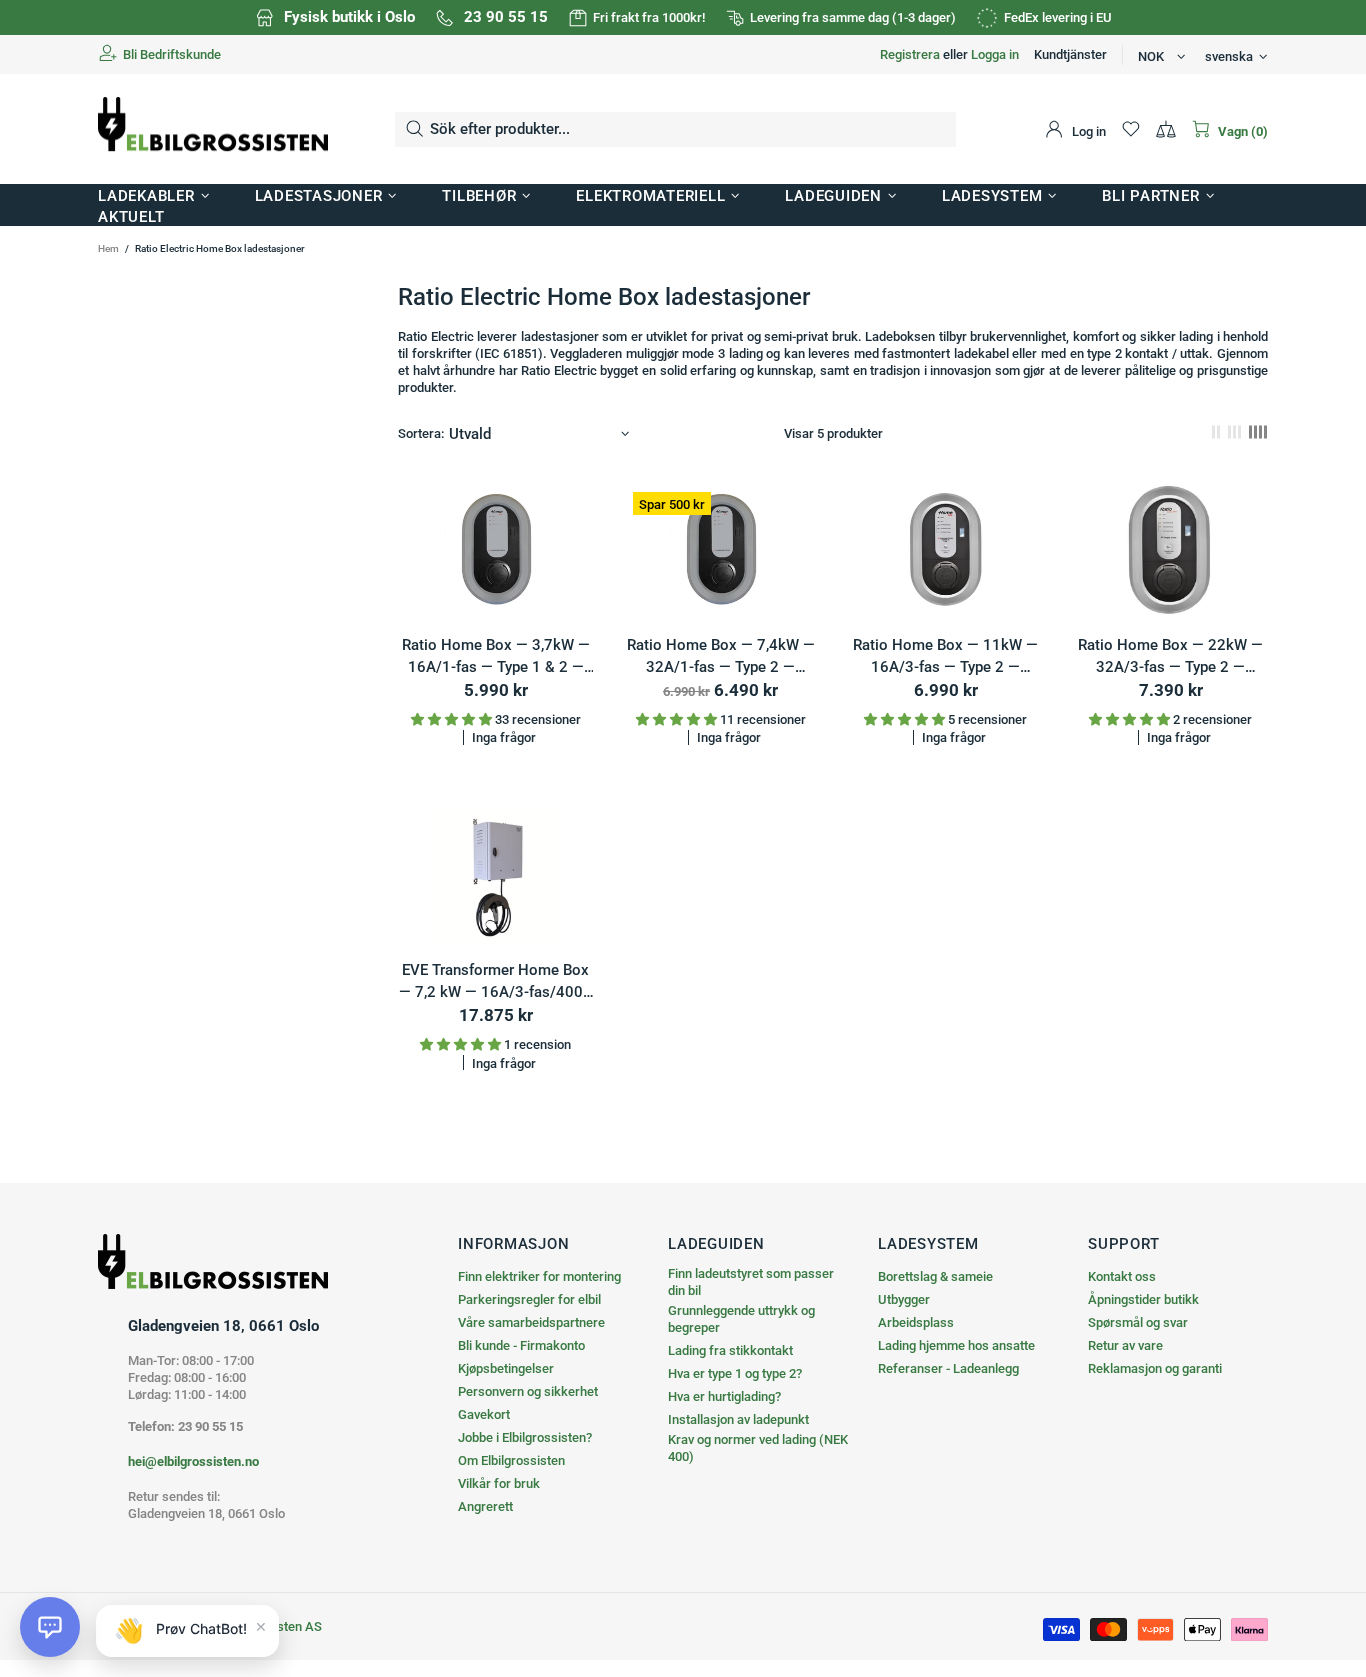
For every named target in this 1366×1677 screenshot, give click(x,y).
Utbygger (904, 1299)
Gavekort (484, 1414)
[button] (50, 1627)
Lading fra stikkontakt (730, 1350)
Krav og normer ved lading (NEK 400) (758, 1448)
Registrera (910, 54)
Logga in (995, 54)
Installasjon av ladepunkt (738, 1419)
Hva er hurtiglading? (724, 1396)
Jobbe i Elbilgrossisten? (525, 1437)
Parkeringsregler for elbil (529, 1299)
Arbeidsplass (916, 1322)
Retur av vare (1125, 1345)
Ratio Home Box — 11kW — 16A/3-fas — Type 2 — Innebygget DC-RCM (945, 657)
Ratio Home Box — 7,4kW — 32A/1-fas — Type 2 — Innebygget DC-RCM (721, 657)
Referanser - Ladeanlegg (948, 1368)
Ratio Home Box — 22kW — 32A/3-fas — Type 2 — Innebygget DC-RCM (1170, 657)
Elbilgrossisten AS (213, 129)
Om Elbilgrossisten (511, 1460)
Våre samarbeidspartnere (531, 1322)
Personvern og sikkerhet (528, 1391)
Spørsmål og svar (1138, 1322)
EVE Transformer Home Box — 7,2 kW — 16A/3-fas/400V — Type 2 (496, 982)
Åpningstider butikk (1143, 1299)
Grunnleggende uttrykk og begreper (741, 1319)
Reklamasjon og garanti (1155, 1368)
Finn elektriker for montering (539, 1276)
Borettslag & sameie (935, 1276)
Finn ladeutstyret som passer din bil (751, 1282)
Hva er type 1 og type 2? (735, 1373)
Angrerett (485, 1506)
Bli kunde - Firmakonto (521, 1345)
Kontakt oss (1122, 1276)
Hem (108, 248)
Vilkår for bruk (499, 1483)
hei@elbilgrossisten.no (193, 1461)
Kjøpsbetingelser (506, 1368)
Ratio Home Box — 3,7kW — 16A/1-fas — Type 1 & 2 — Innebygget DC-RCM (496, 657)
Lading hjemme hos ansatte (956, 1345)
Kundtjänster (1070, 54)
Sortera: (421, 433)
